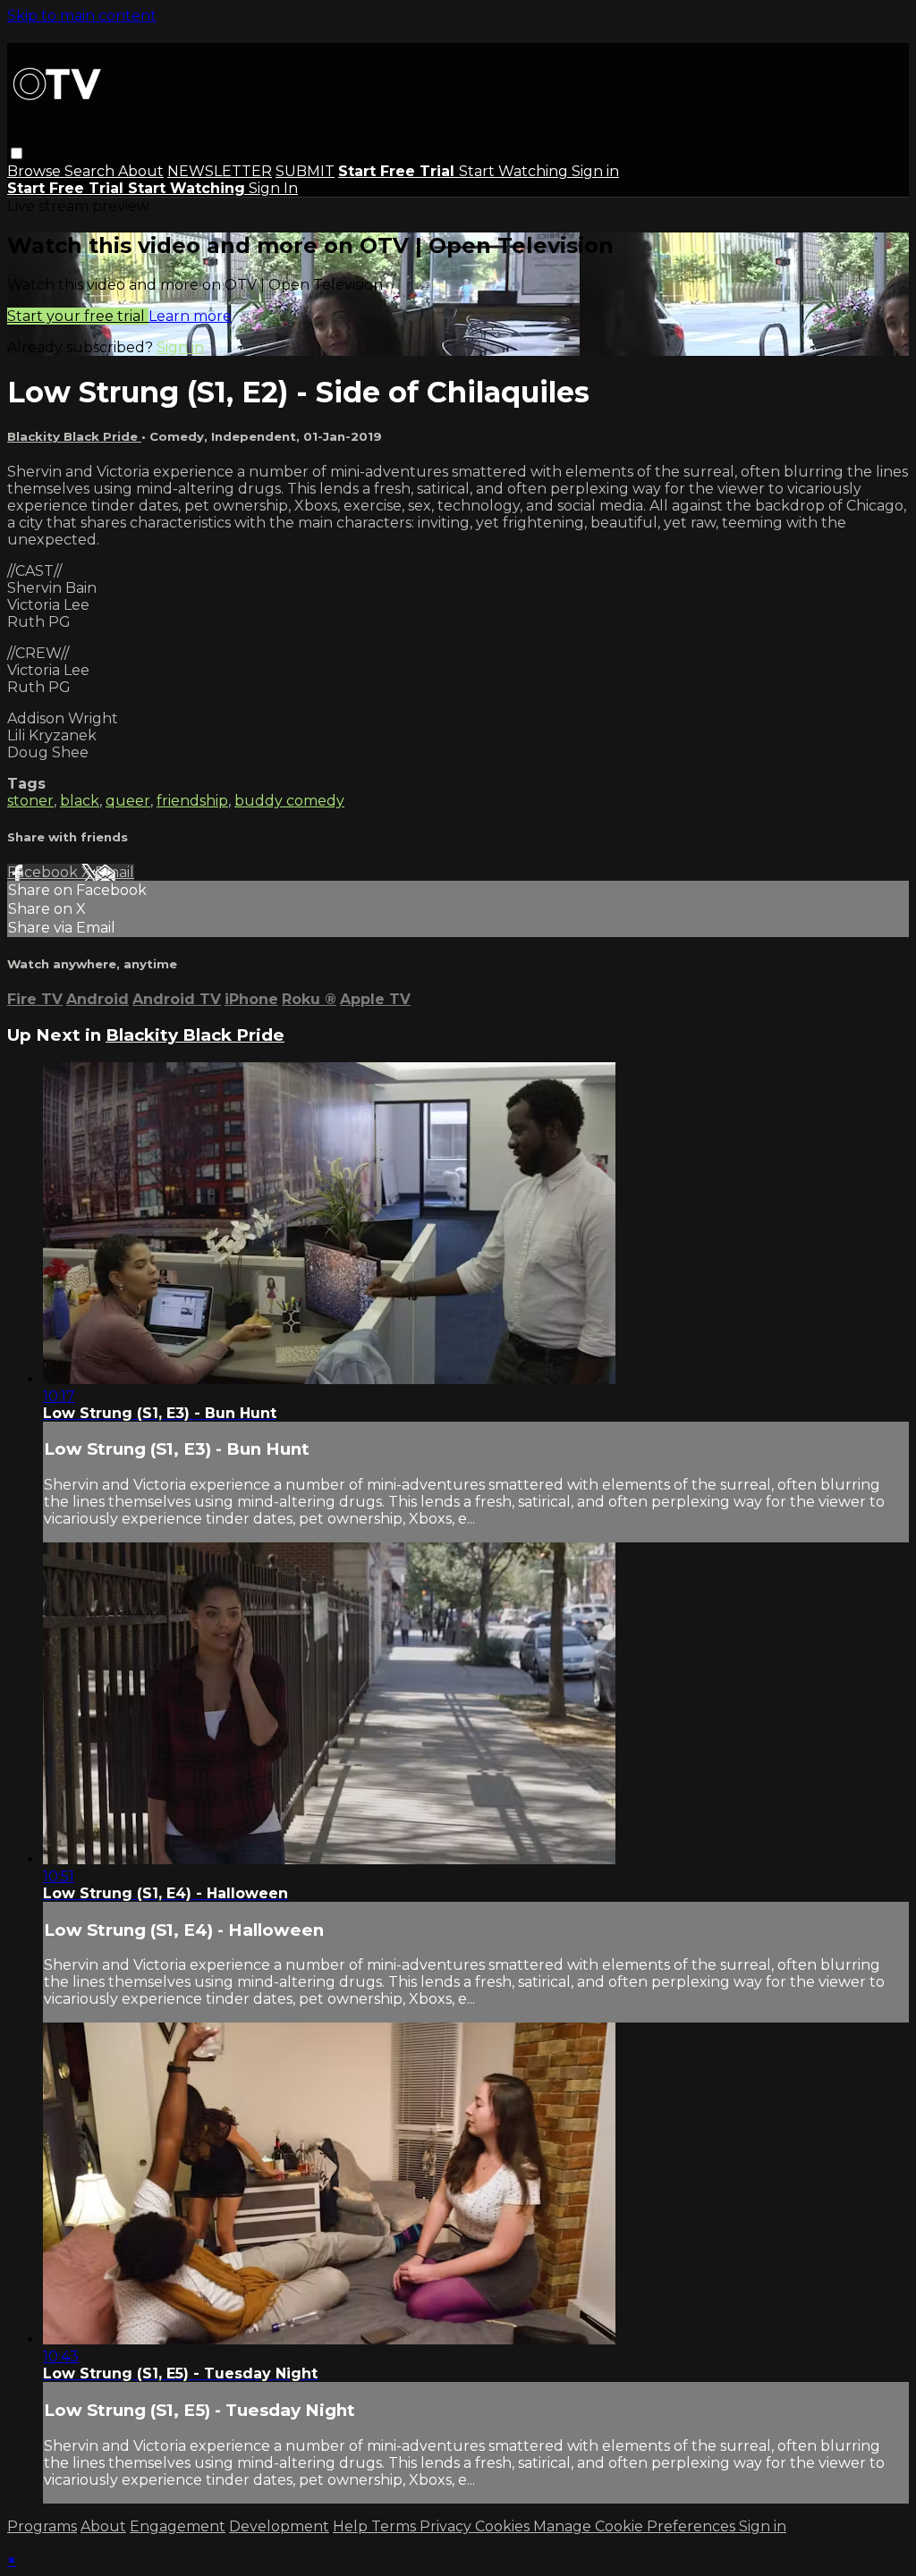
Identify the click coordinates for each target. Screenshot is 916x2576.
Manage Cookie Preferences (636, 2526)
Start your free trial (78, 316)
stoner (30, 801)
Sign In (273, 188)
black (80, 801)
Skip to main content (82, 16)
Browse (36, 171)
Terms (395, 2526)
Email (114, 872)
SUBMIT (305, 171)
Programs (42, 2526)
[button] (17, 153)
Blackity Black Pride (74, 436)
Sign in (595, 171)
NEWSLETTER (220, 171)
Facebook (44, 872)
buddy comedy (289, 801)
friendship (192, 801)
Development (279, 2526)
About (141, 171)
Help (352, 2526)
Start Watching (515, 171)
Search (91, 171)
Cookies (504, 2526)
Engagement (178, 2526)
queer (128, 801)
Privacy (447, 2526)
